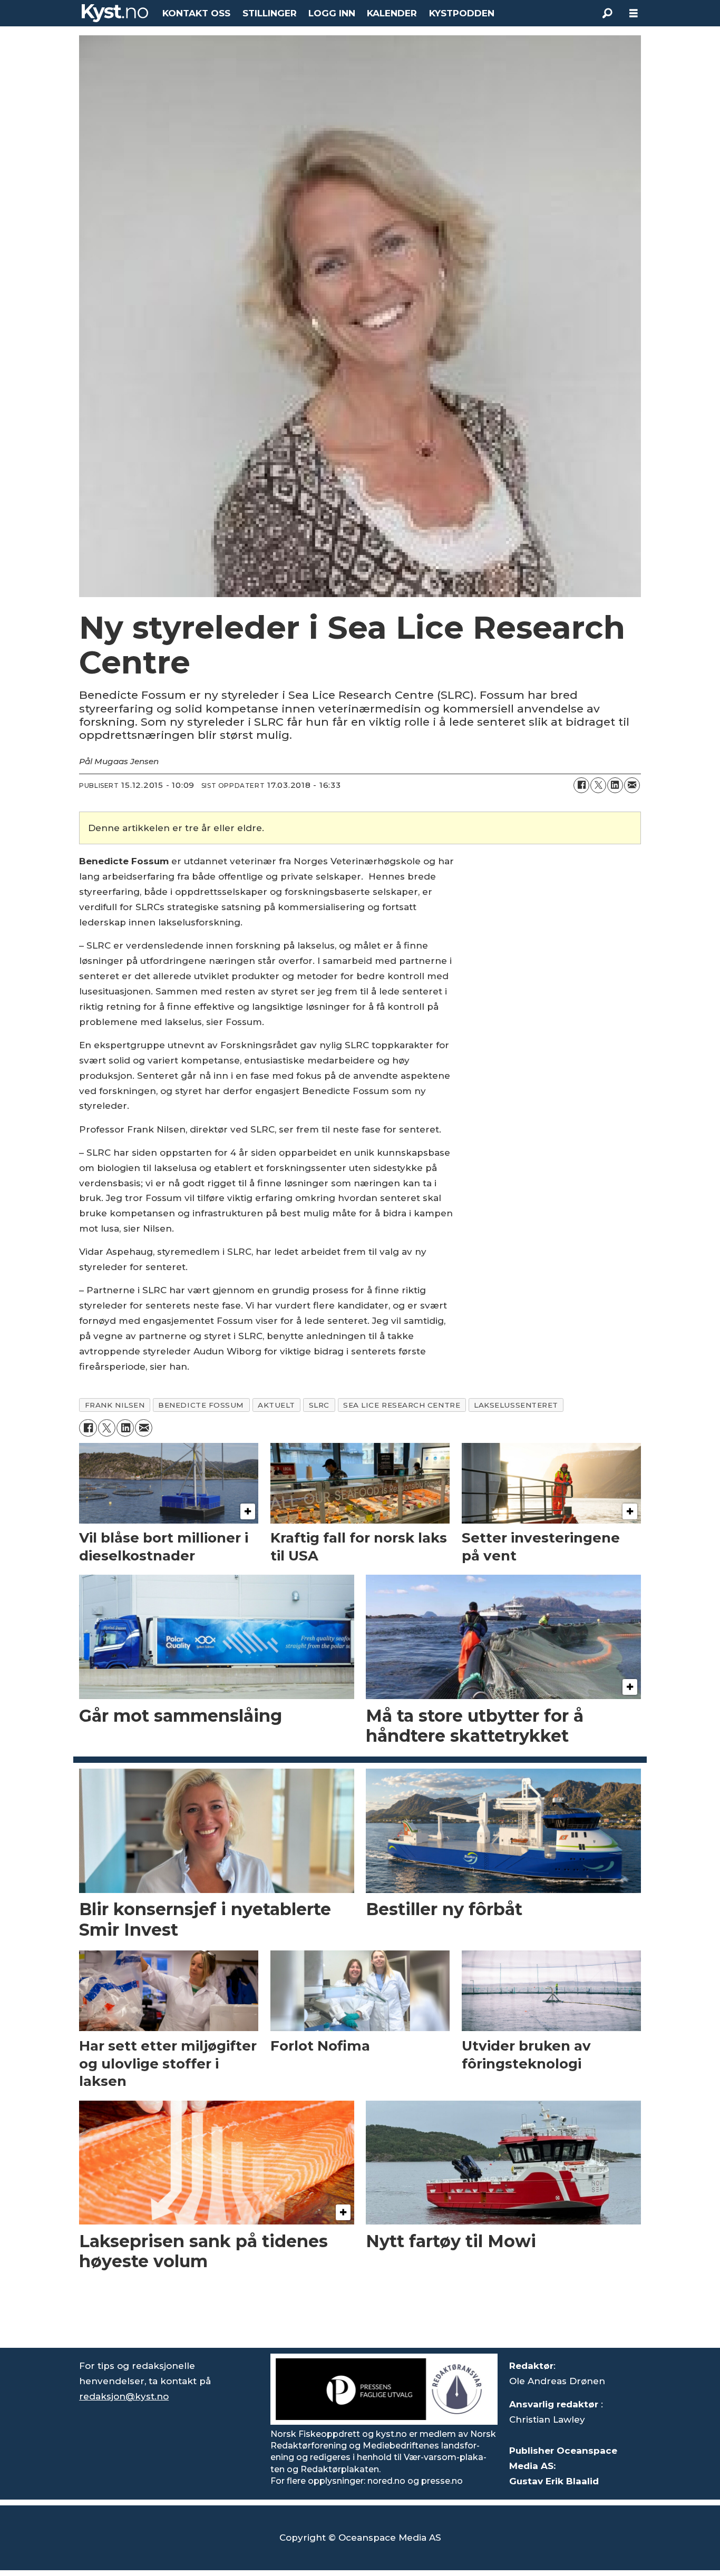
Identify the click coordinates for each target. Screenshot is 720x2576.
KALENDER (392, 13)
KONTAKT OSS (196, 13)
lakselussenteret (516, 1405)
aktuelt (276, 1405)
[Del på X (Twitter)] (598, 785)
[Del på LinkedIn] (615, 785)
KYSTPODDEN (462, 13)
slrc (319, 1405)
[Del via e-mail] (632, 785)
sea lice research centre (402, 1405)
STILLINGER (270, 13)
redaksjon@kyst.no (124, 2396)
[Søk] (607, 13)
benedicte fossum (201, 1405)
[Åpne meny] (634, 13)
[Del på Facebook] (581, 785)
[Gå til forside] (115, 13)
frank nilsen (115, 1405)
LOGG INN (332, 13)
